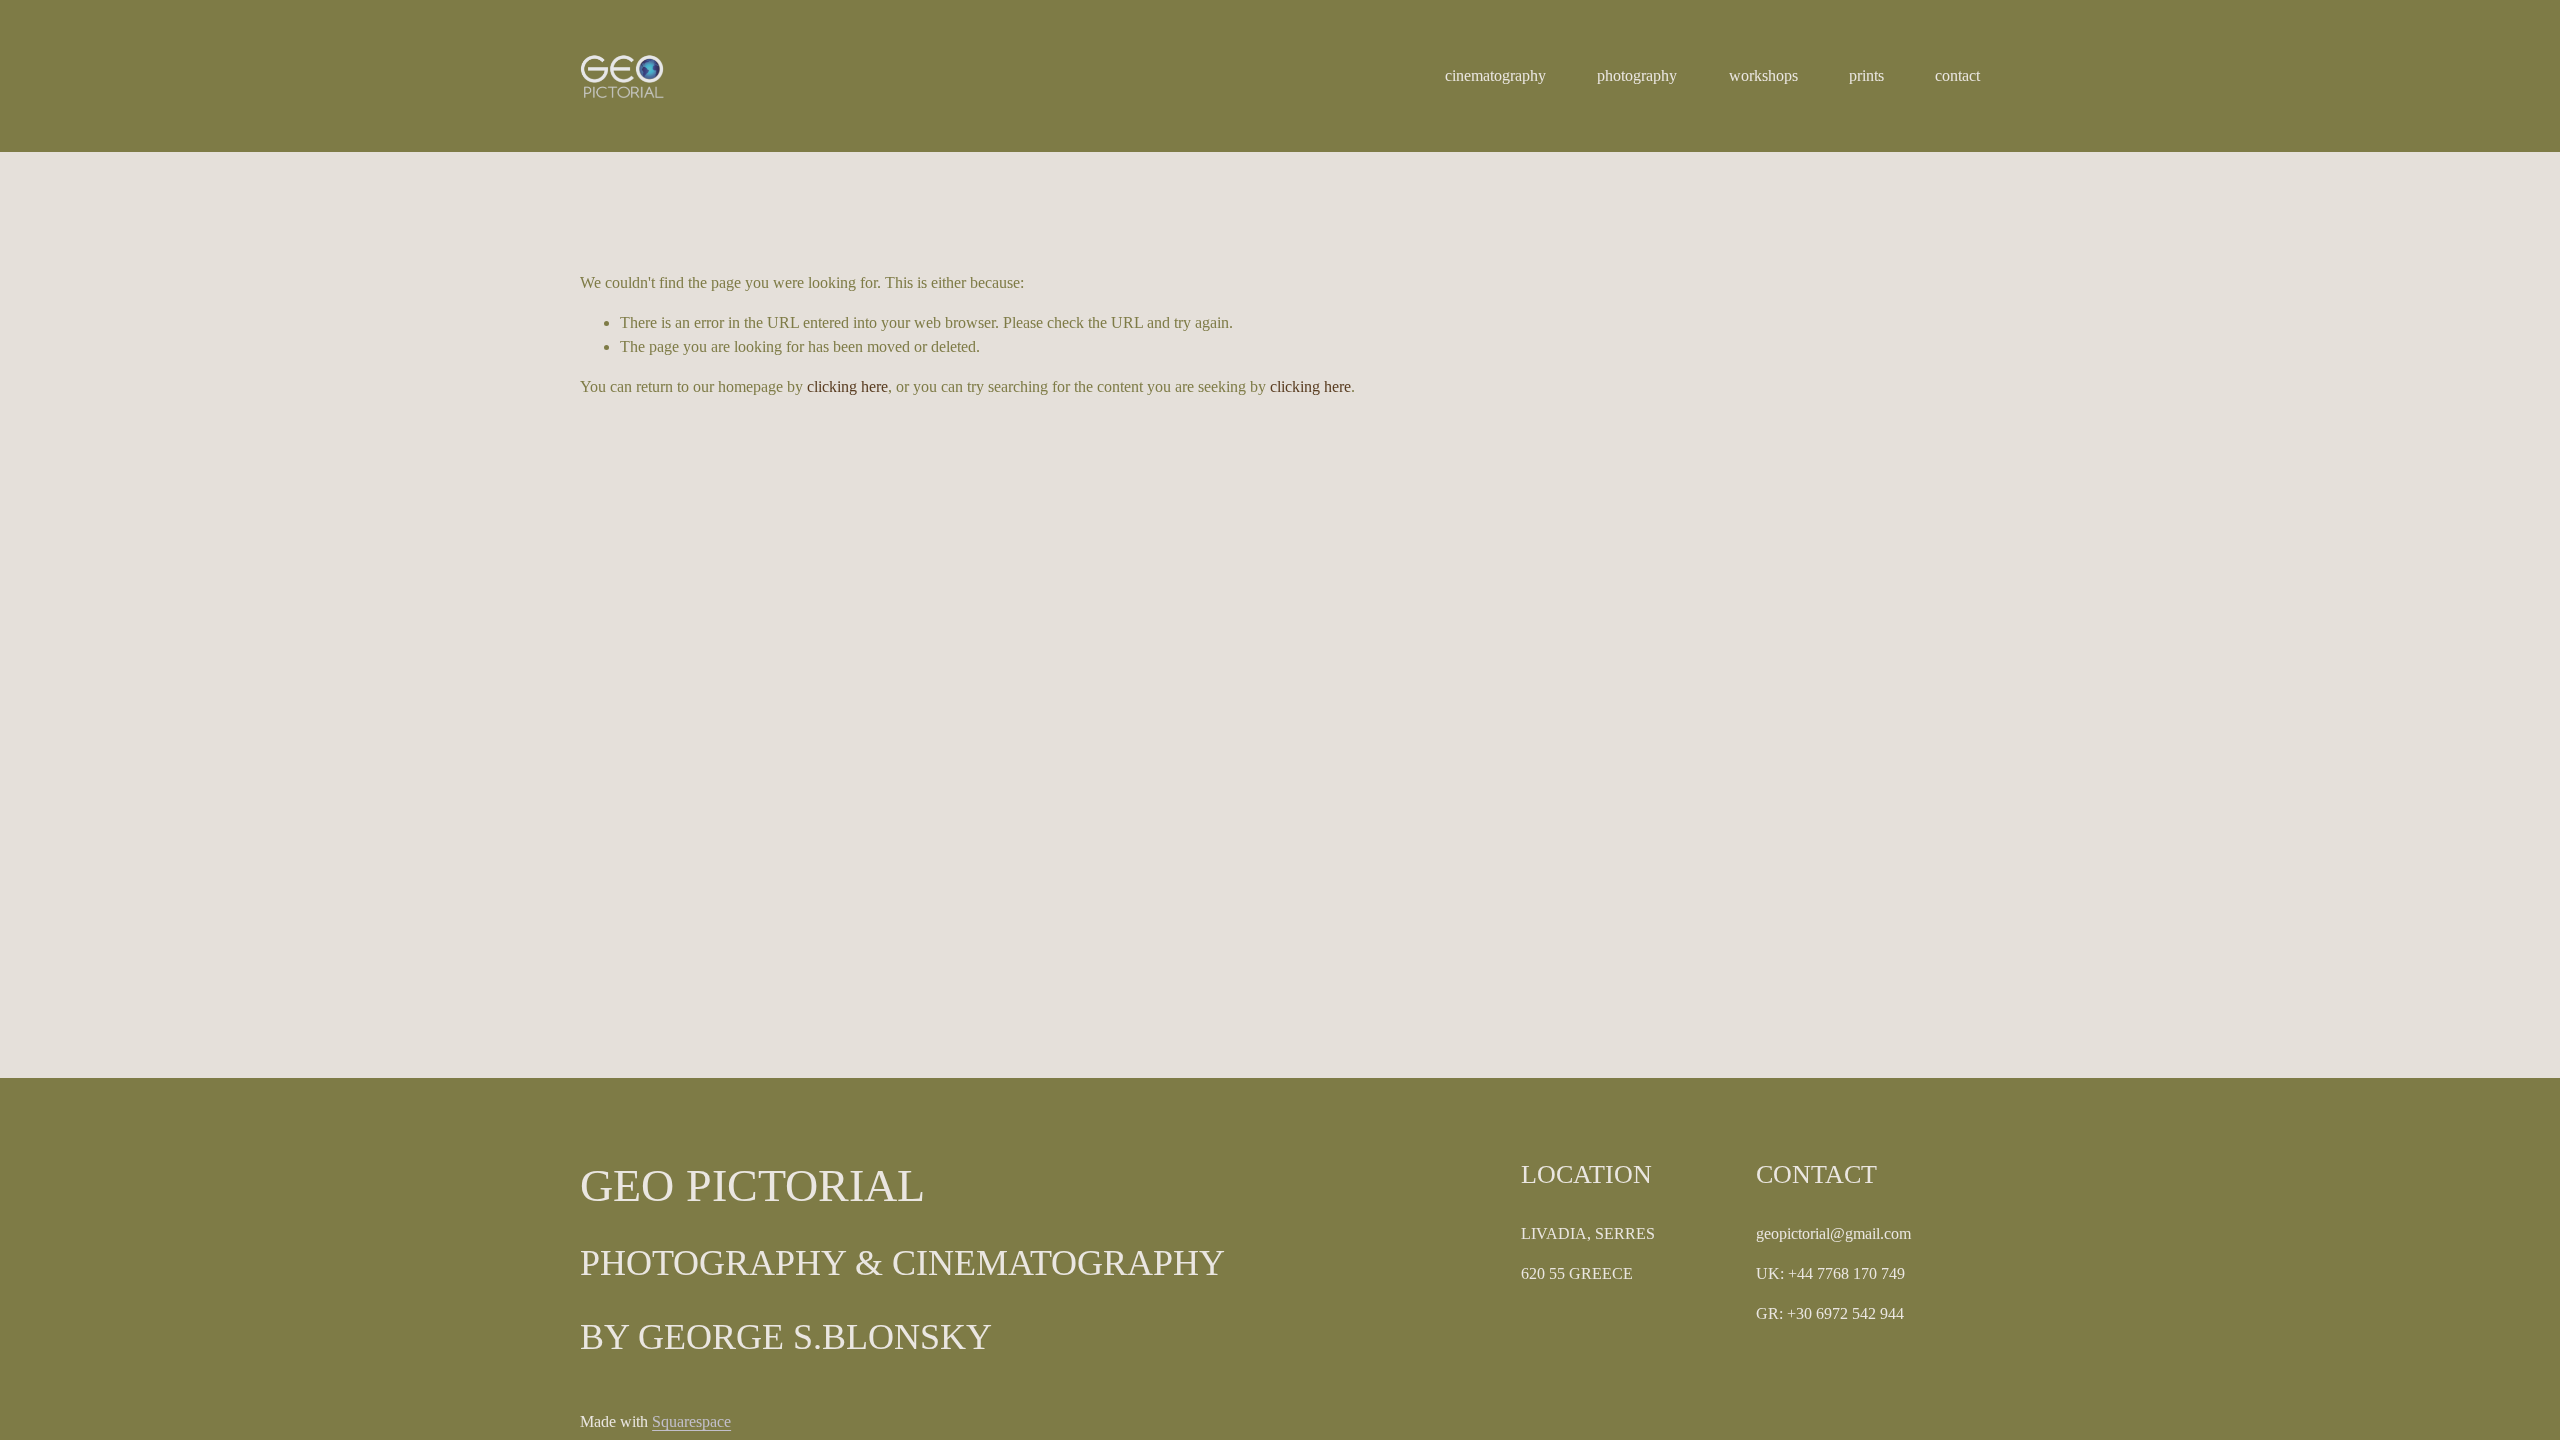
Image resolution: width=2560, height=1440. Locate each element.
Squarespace (691, 1421)
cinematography (1495, 75)
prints (1866, 75)
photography (1637, 75)
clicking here (847, 386)
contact (1957, 75)
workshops (1763, 75)
